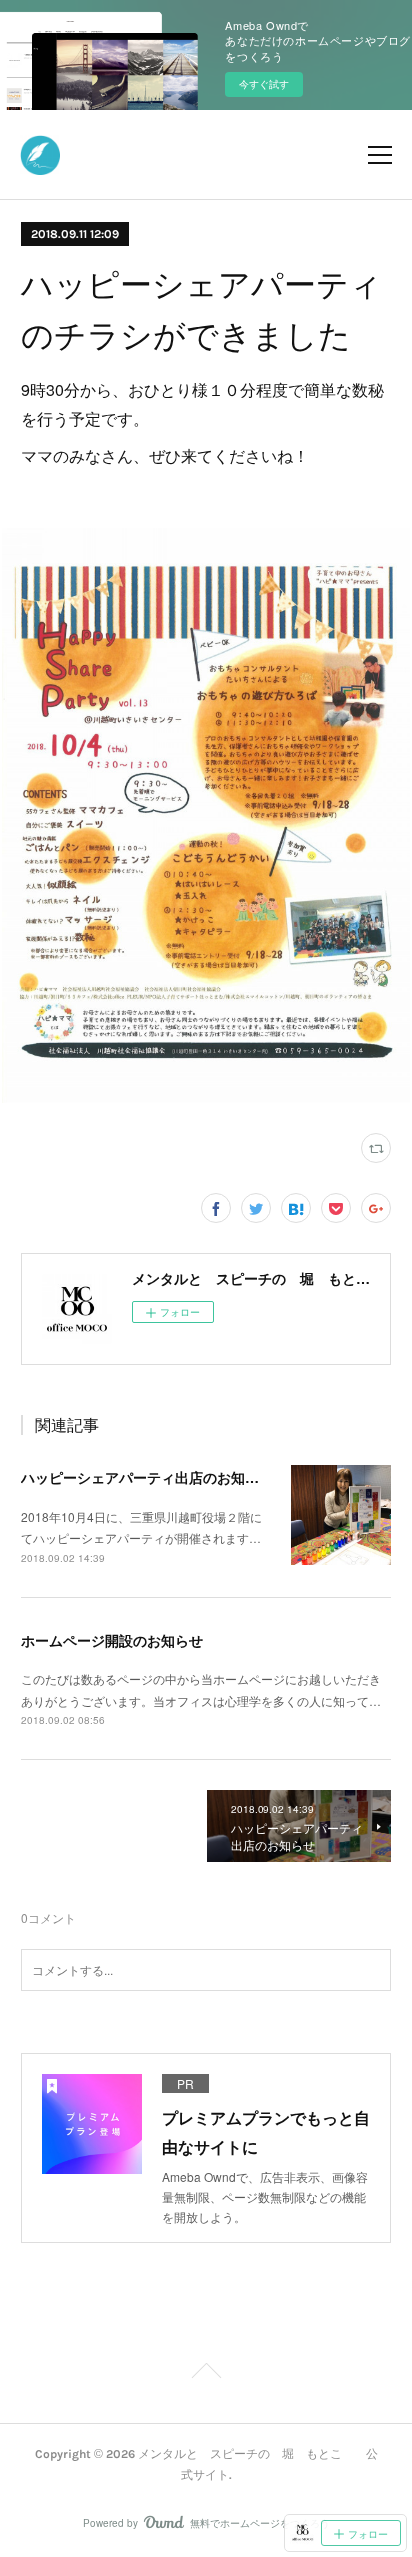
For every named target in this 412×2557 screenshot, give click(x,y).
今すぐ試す (264, 84)
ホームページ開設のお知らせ (112, 1640)
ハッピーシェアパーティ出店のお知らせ (147, 1477)
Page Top (206, 2374)
